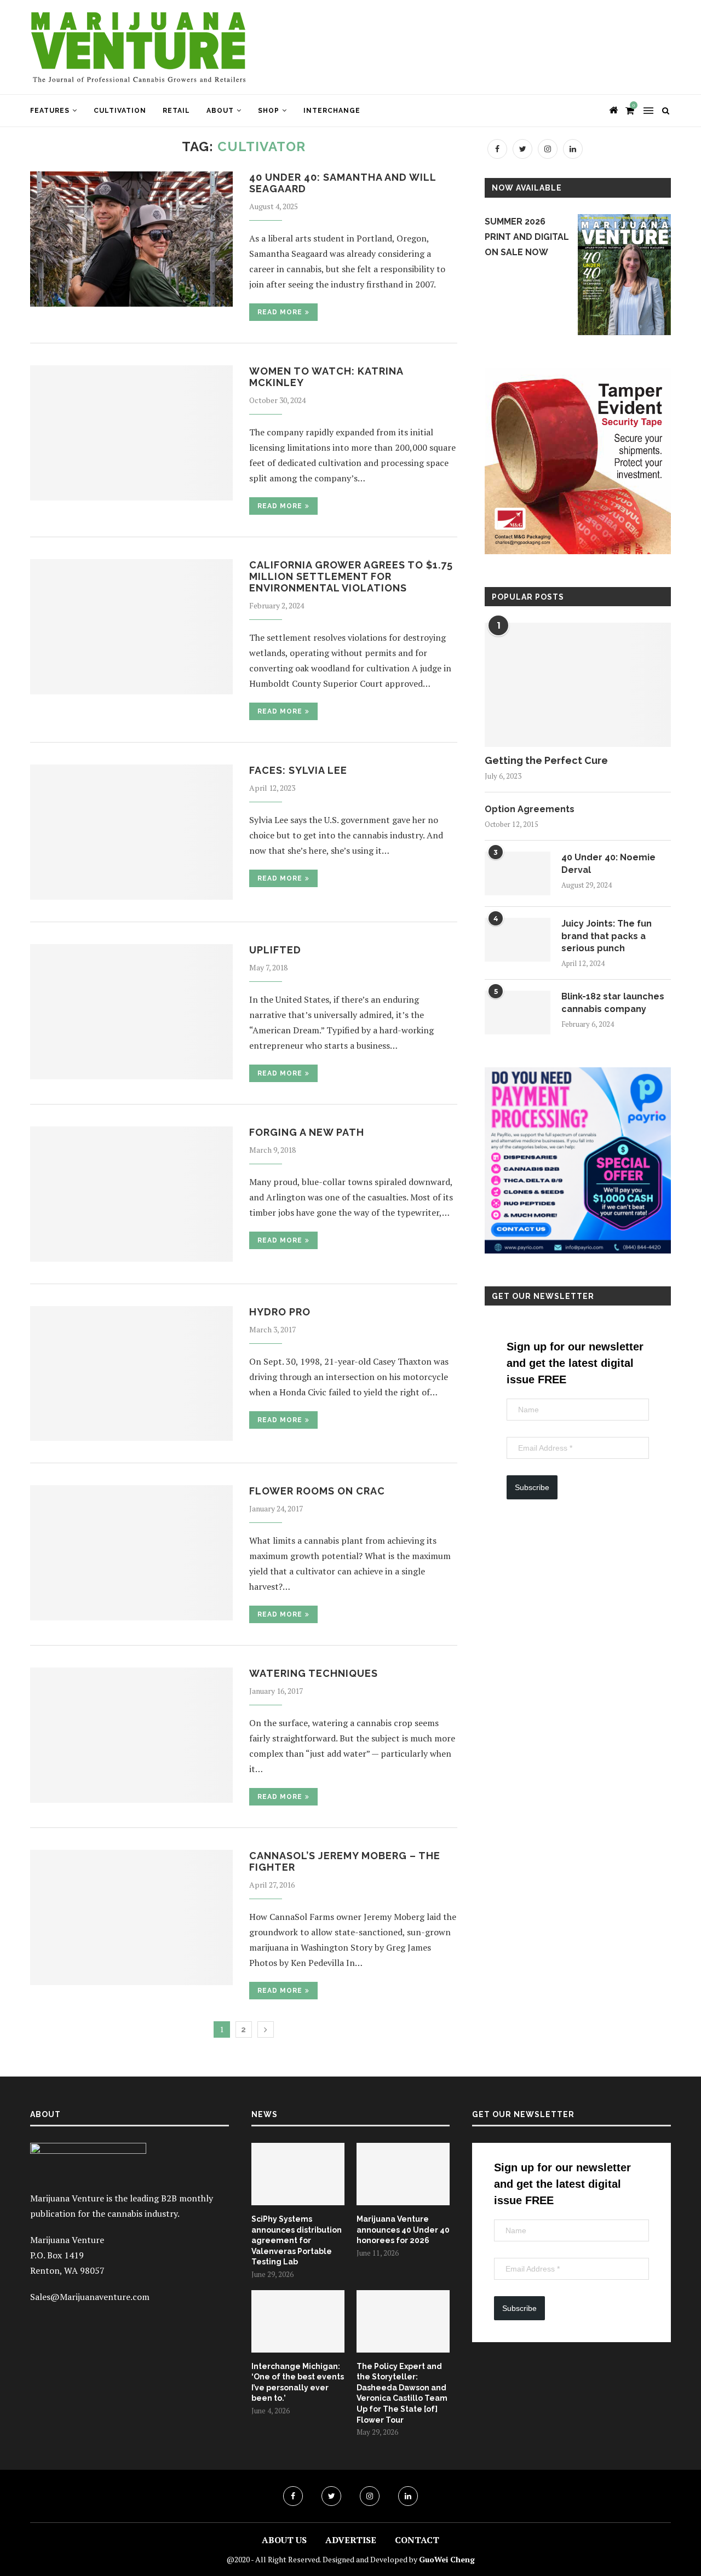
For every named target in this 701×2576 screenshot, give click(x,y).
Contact (417, 2540)
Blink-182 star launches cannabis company (613, 1002)
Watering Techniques (314, 1673)
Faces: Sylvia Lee (298, 770)
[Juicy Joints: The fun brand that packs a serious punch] (518, 940)
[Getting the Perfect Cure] (578, 685)
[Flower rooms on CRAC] (131, 1553)
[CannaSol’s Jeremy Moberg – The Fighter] (131, 1917)
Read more (280, 312)
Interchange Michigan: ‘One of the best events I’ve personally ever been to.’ (298, 2382)
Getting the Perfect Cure (546, 760)
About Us (284, 2540)
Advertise (351, 2540)
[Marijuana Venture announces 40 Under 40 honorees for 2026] (403, 2174)
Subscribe (532, 1487)
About (220, 111)
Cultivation (120, 111)
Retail (176, 111)
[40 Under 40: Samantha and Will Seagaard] (131, 239)
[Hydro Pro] (131, 1374)
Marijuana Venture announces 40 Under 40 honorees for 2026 (403, 2230)
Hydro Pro (280, 1312)
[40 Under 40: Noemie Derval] (518, 873)
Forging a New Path (307, 1132)
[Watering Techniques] (131, 1735)
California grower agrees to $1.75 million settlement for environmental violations (351, 576)
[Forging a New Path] (131, 1194)
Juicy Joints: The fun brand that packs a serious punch (607, 936)
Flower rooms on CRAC (317, 1491)
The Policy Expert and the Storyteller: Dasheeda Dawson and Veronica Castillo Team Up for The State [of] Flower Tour (402, 2393)
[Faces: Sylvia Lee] (131, 832)
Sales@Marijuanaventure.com (90, 2297)
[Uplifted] (131, 1012)
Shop (269, 111)
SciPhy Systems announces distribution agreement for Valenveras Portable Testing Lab (297, 2240)
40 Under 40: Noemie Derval (608, 863)
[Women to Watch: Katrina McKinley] (131, 433)
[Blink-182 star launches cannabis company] (518, 1013)
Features (50, 111)
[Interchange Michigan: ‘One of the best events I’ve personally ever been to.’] (298, 2321)
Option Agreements (530, 809)
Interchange (332, 111)
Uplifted (275, 950)
